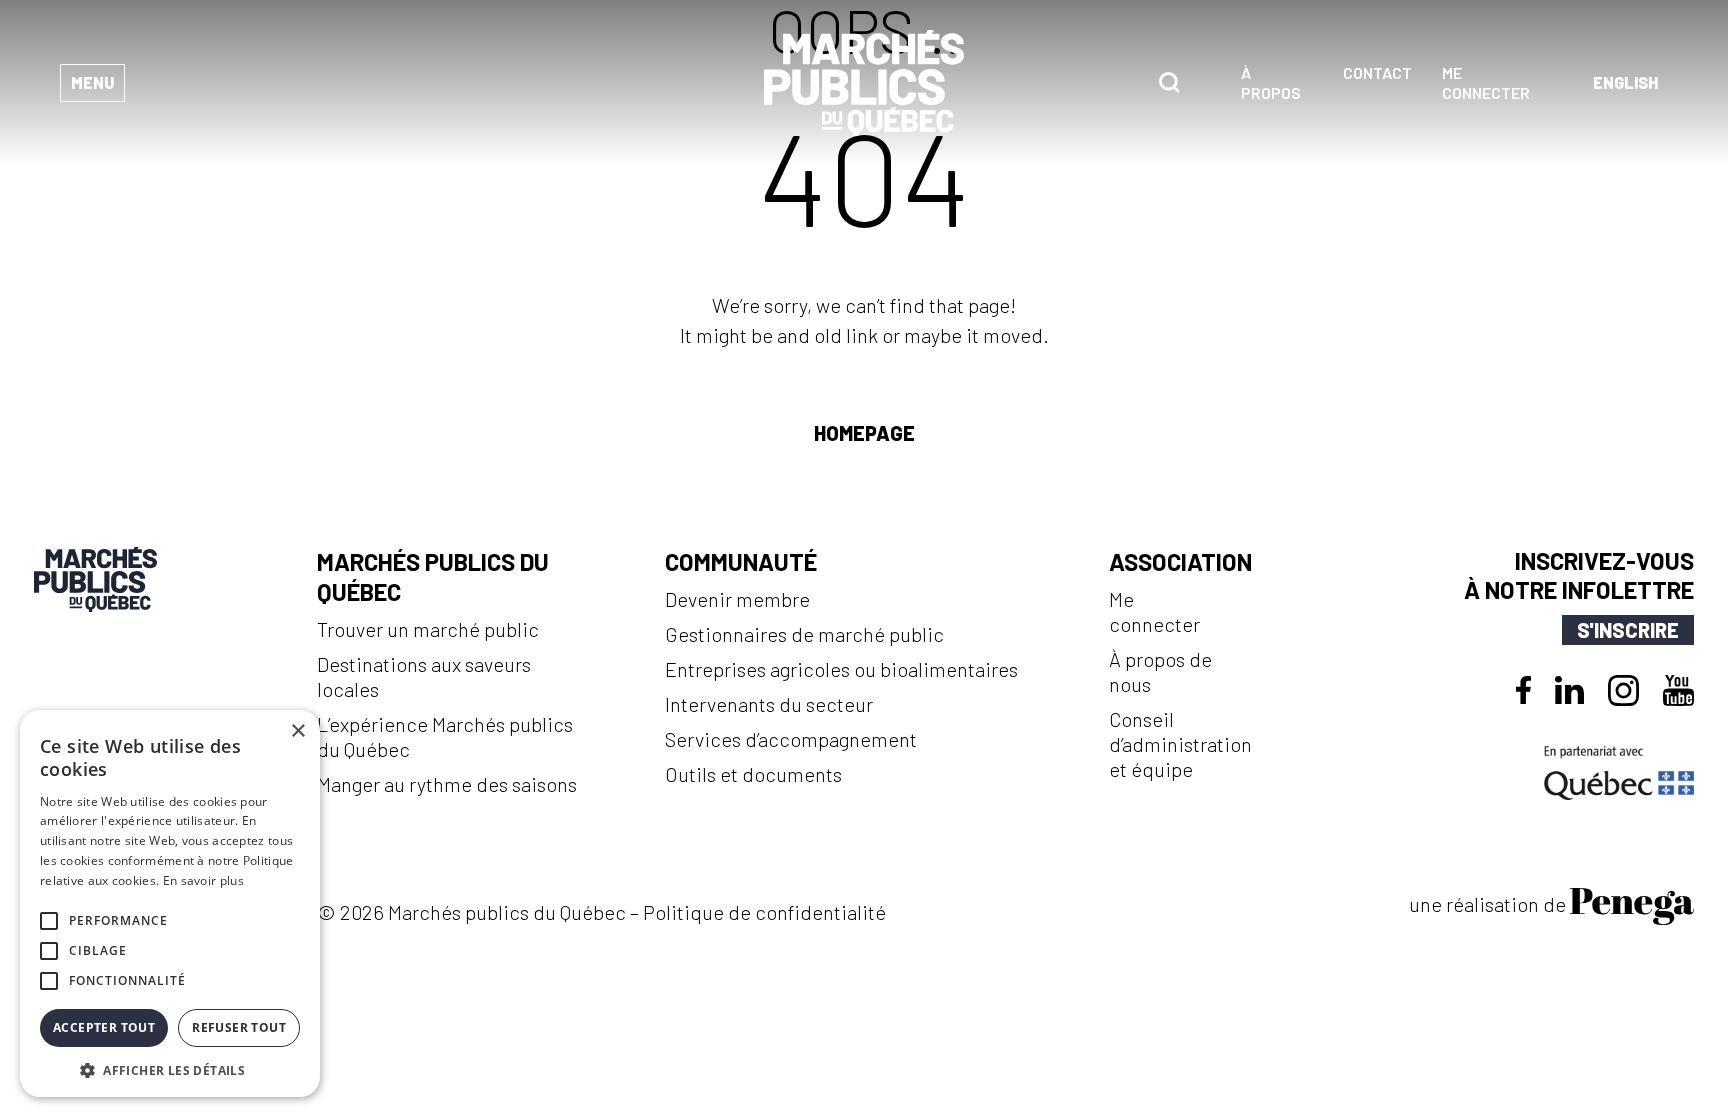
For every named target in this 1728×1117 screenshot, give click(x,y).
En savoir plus (203, 880)
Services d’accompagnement (791, 739)
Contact (1377, 72)
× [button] (297, 731)
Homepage (864, 433)
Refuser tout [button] (239, 1027)
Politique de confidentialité (764, 912)
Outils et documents (753, 774)
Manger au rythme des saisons (447, 784)
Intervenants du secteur (769, 704)
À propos (1271, 82)
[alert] (170, 903)
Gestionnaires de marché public (804, 634)
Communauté (741, 561)
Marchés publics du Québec (433, 576)
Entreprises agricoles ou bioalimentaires (841, 669)
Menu (92, 82)
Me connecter (1486, 82)
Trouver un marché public (428, 629)
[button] (170, 1068)
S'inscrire (1628, 630)
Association (1180, 561)
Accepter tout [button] (104, 1027)
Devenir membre (737, 599)
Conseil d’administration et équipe (1180, 744)
